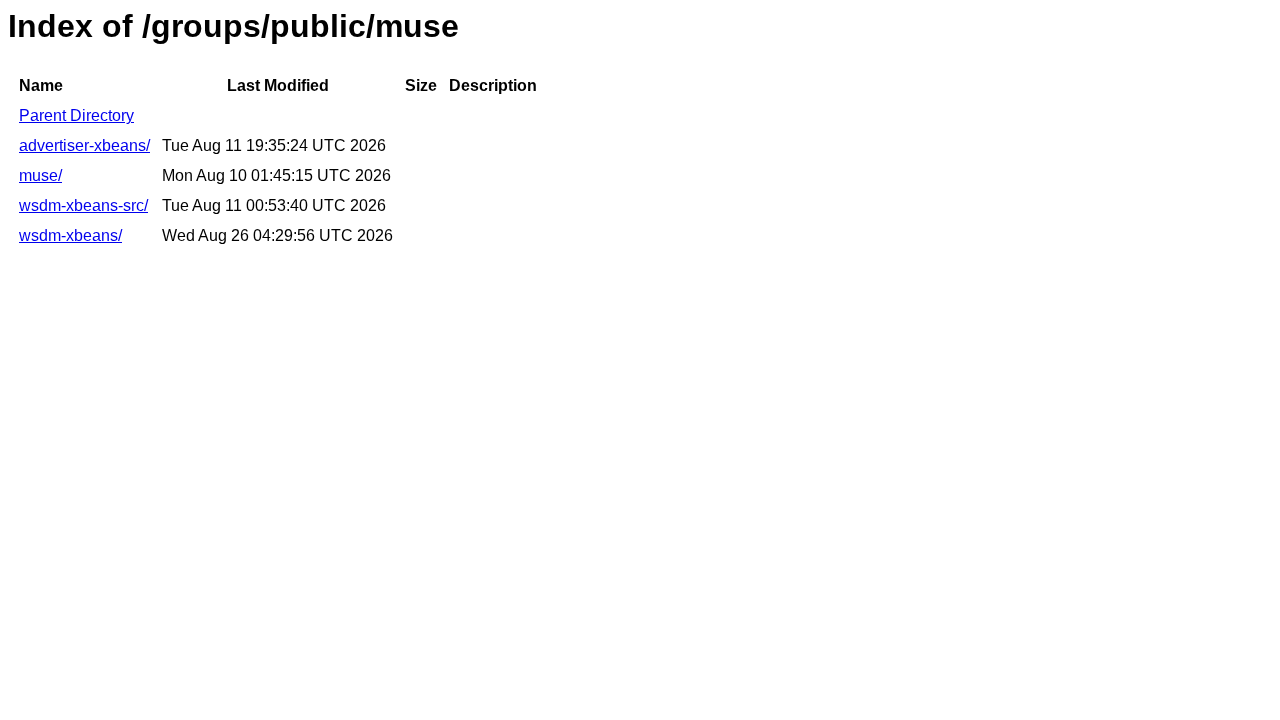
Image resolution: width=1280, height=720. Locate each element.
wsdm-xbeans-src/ (83, 205)
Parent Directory (76, 115)
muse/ (40, 175)
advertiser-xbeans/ (84, 145)
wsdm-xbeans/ (70, 235)
